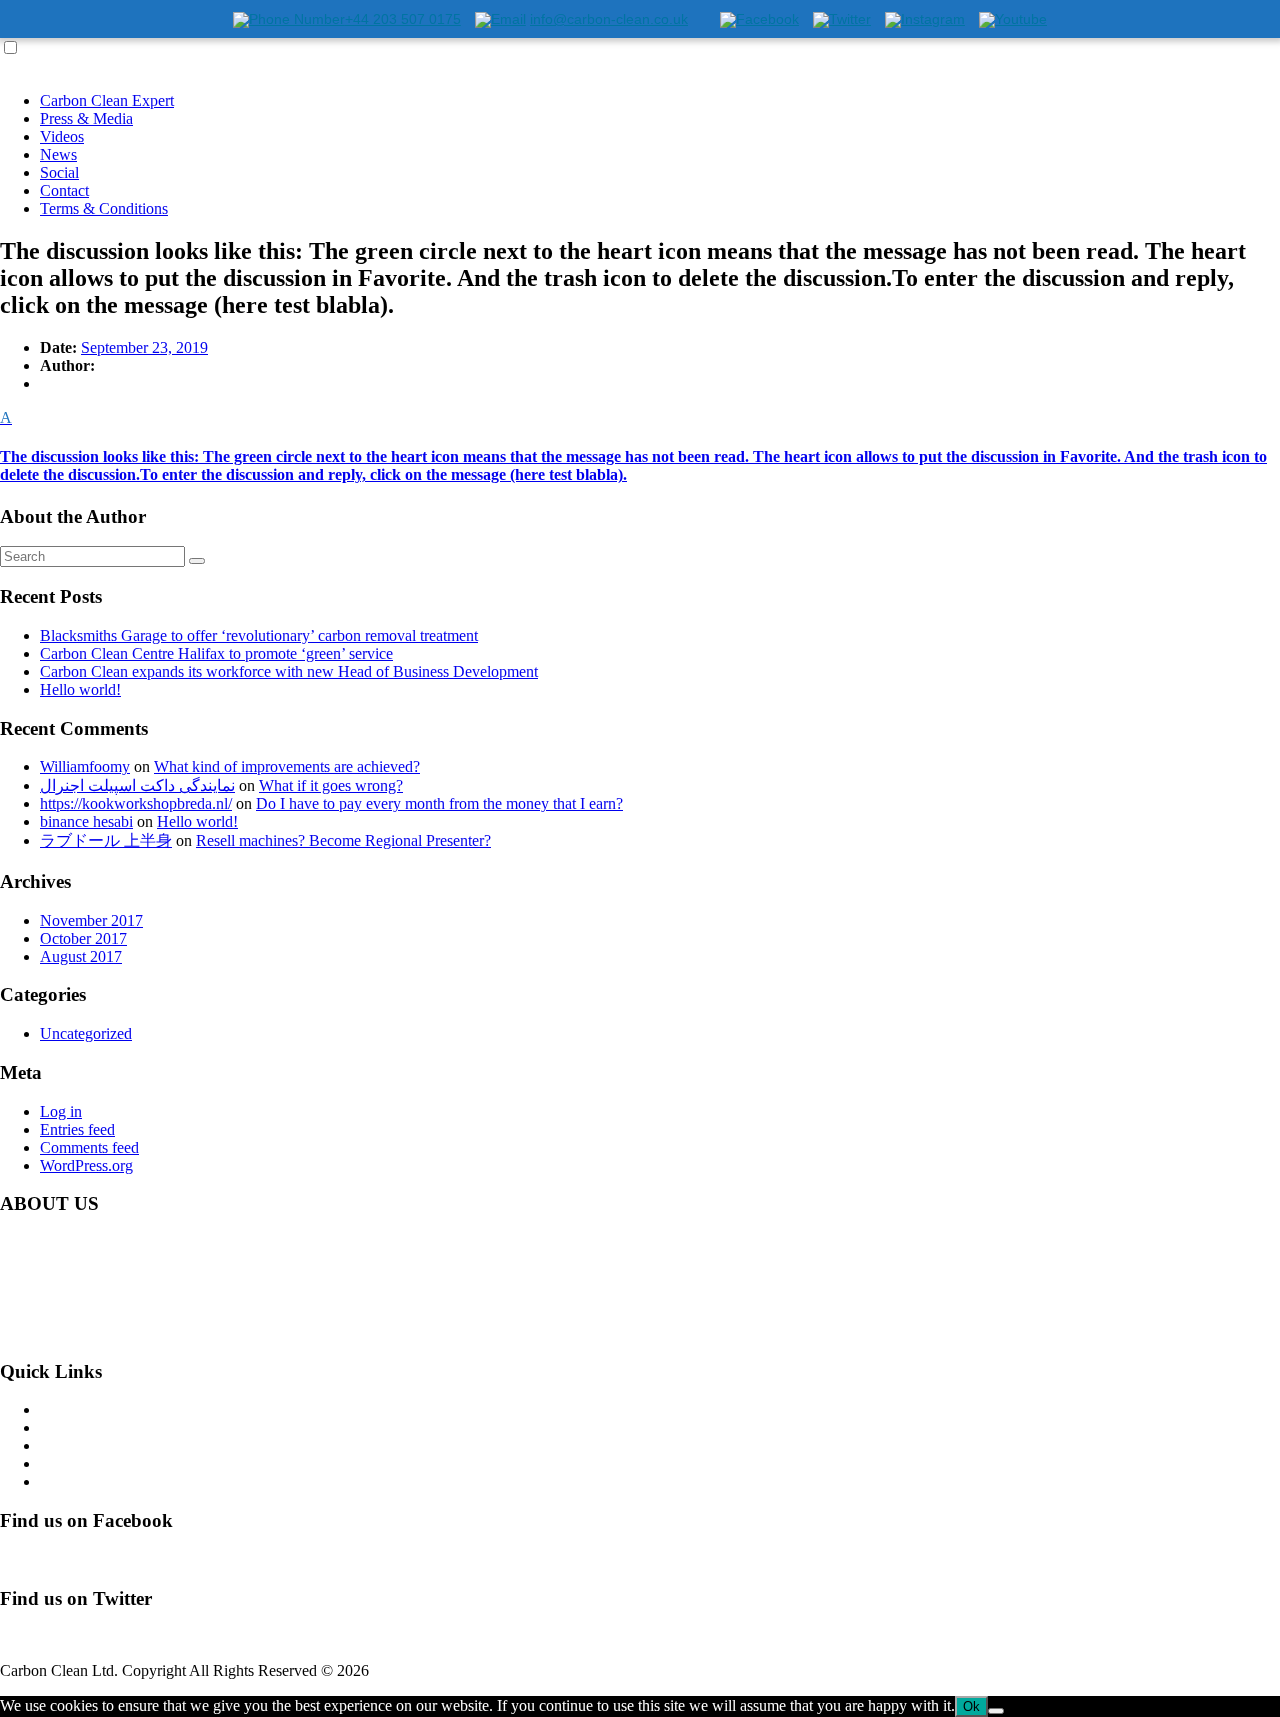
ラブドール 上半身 (106, 840)
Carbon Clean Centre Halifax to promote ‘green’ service (216, 653)
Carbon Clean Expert (107, 100)
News (58, 154)
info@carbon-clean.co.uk (170, 1332)
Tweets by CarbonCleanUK (88, 1636)
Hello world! (80, 689)
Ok (971, 1706)
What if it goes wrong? (331, 785)
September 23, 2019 (144, 347)
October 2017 (83, 938)
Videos (62, 136)
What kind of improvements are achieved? (287, 766)
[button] (640, 446)
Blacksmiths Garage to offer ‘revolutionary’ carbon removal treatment (259, 635)
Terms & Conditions (104, 208)
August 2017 (81, 956)
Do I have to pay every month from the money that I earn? (439, 803)
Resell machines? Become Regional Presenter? (343, 840)
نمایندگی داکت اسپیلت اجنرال (137, 785)
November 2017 (91, 920)
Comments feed (89, 1147)
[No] (996, 1711)
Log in (61, 1111)
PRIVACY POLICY (106, 1481)
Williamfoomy (85, 766)
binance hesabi (86, 821)
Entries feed (77, 1129)
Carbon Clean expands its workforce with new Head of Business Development (289, 671)
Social (59, 172)
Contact (64, 190)
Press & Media (86, 118)
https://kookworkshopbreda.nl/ (136, 803)
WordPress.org (86, 1165)
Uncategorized (86, 1033)
